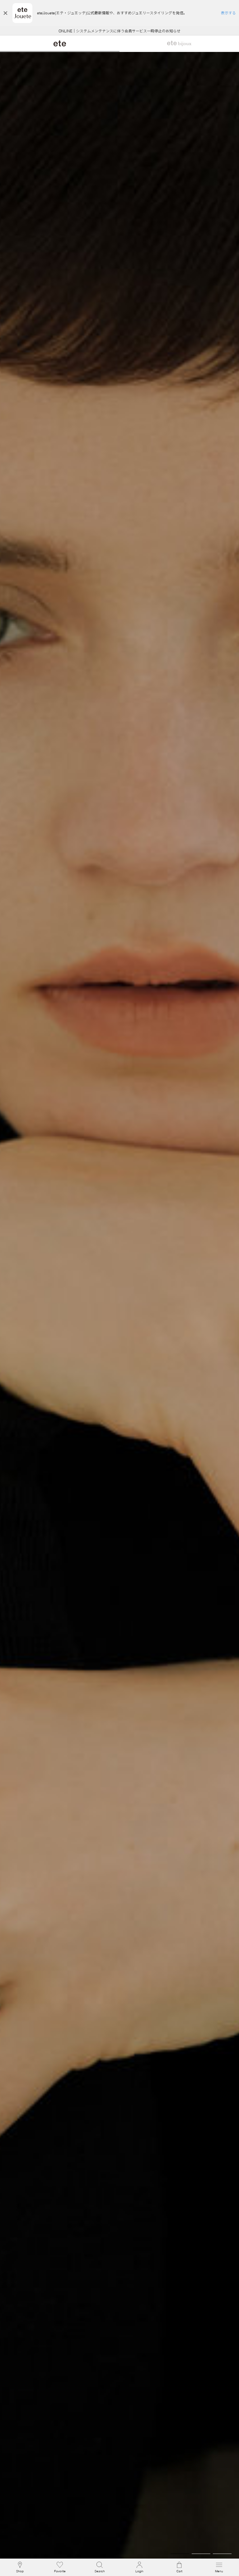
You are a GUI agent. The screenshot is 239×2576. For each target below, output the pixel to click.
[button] (100, 2567)
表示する (228, 13)
